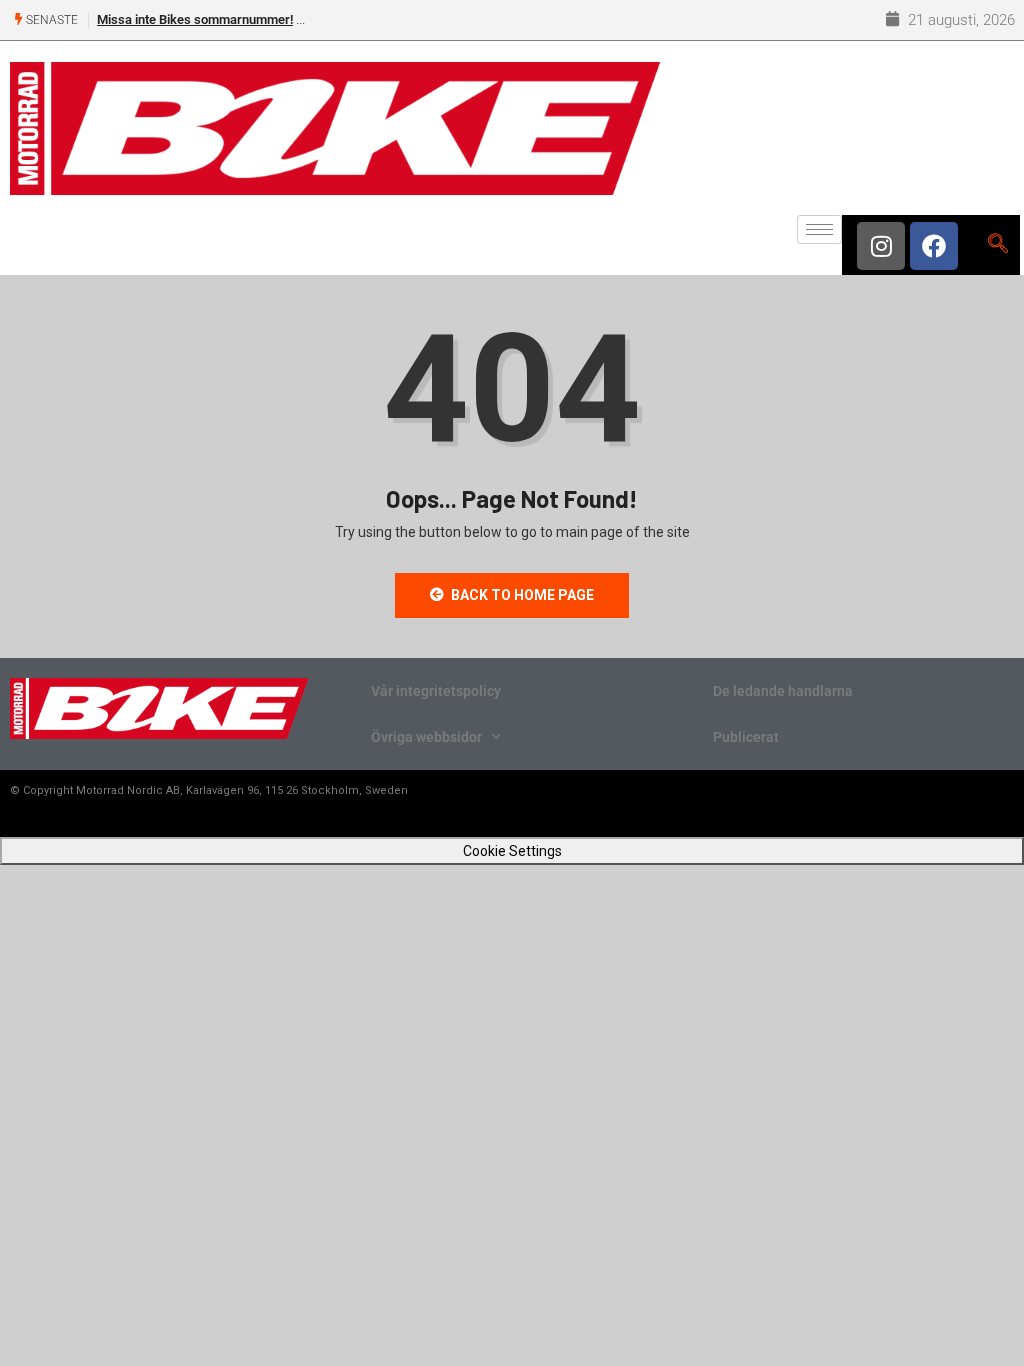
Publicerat (746, 737)
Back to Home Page (522, 595)
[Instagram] (881, 246)
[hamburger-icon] (819, 229)
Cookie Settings (512, 851)
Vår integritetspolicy (436, 691)
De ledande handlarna (783, 691)
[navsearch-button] (997, 245)
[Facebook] (934, 246)
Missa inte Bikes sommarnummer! (195, 19)
